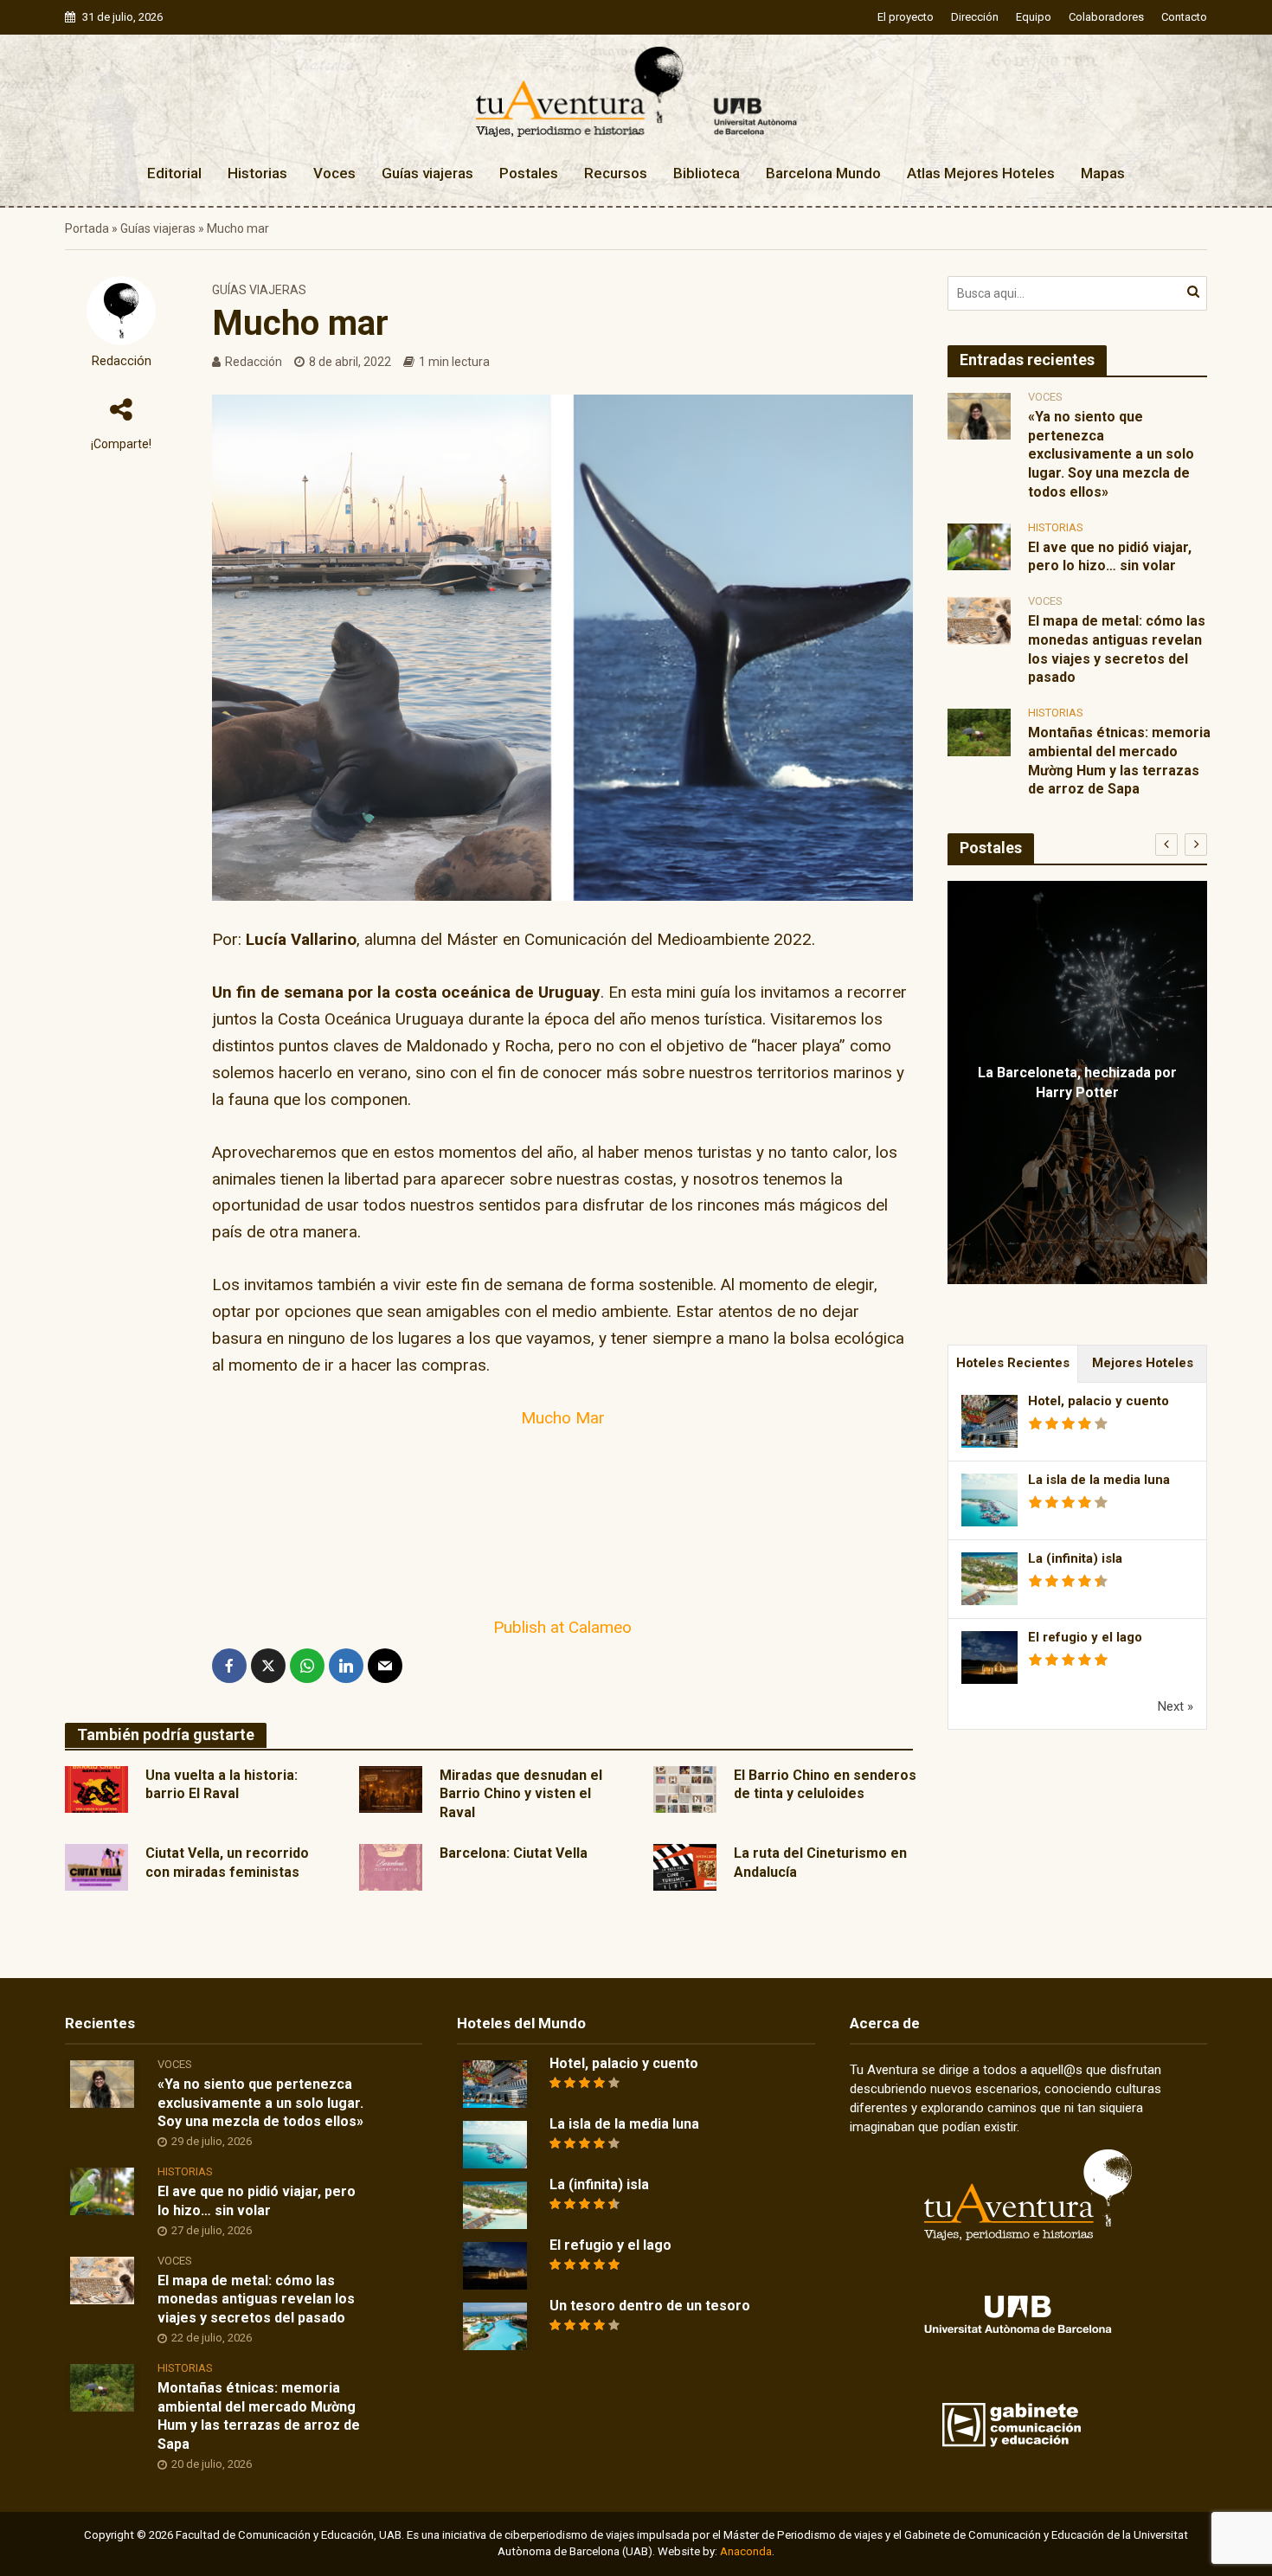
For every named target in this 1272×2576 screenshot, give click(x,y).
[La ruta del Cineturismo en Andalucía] (685, 1866)
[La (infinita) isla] (495, 2204)
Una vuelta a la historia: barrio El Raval (222, 1785)
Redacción (122, 361)
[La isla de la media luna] (495, 2143)
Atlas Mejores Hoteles (981, 173)
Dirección (975, 17)
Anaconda (746, 2551)
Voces (334, 173)
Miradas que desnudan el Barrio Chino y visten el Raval (521, 1794)
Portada (87, 228)
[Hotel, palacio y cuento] (495, 2083)
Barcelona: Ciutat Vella (514, 1853)
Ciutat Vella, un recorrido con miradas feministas (227, 1863)
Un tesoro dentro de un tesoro (650, 2306)
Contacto (1184, 17)
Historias (257, 173)
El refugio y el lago (1085, 1637)
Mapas (1103, 173)
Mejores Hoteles (1143, 1363)
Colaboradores (1106, 17)
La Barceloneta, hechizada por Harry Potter (1077, 1082)
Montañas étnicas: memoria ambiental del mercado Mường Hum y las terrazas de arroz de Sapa (1119, 761)
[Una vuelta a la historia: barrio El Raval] (96, 1788)
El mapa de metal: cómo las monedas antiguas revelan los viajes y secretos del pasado (1117, 649)
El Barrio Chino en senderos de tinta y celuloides (825, 1785)
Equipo (1034, 17)
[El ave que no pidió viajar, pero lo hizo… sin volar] (979, 546)
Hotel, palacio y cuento (1099, 1401)
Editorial (174, 173)
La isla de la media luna (1099, 1480)
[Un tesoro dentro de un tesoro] (495, 2325)
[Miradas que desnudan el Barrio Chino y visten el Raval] (391, 1788)
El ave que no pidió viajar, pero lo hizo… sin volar (1110, 557)
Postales (529, 173)
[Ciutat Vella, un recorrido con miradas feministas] (96, 1866)
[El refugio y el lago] (495, 2264)
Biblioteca (707, 173)
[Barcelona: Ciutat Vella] (391, 1866)
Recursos (616, 173)
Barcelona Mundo (823, 173)
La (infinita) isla (1075, 1558)
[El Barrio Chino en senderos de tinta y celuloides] (685, 1788)
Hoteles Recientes (1013, 1363)
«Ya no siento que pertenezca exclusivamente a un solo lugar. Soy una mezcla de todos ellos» (1111, 454)
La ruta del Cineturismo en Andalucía (820, 1863)
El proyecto (906, 17)
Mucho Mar (563, 1418)
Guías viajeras (427, 173)
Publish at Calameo (562, 1627)
